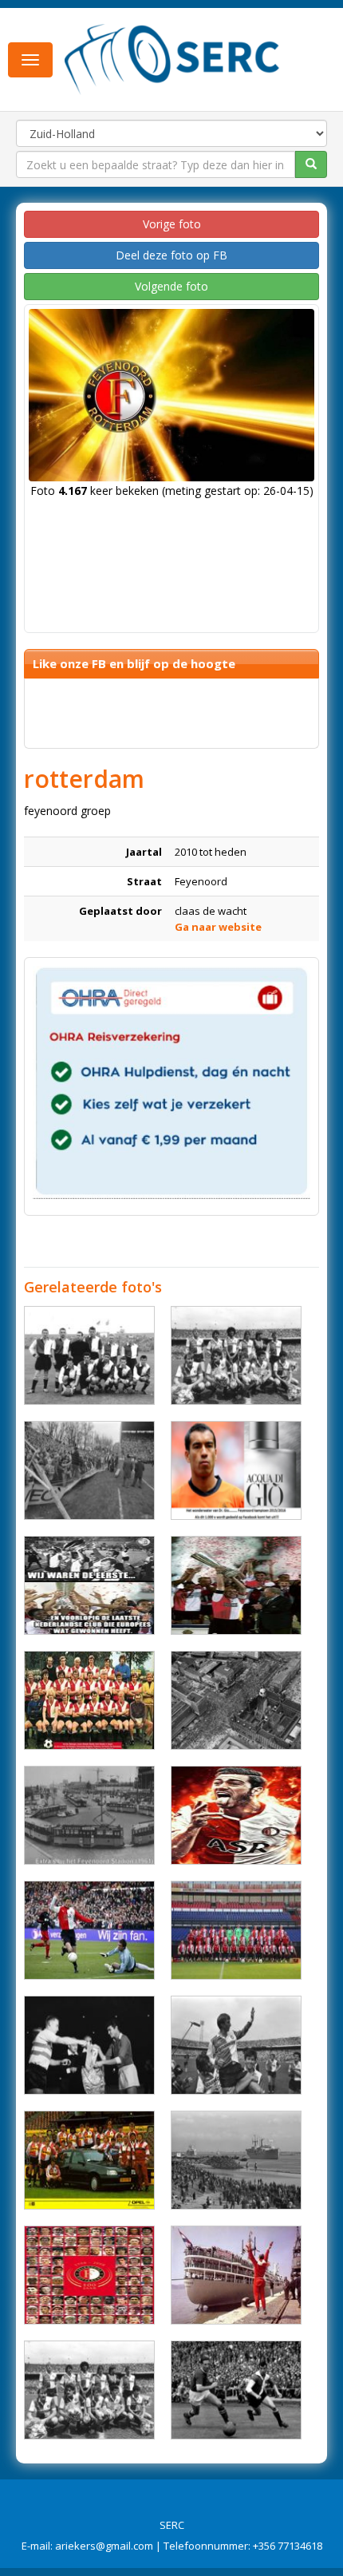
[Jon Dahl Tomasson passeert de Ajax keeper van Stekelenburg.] (89, 1930)
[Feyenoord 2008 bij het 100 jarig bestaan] (89, 2275)
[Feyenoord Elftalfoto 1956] (89, 1355)
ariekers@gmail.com (104, 2546)
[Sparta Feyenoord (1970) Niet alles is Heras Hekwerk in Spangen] (89, 1470)
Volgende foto (171, 286)
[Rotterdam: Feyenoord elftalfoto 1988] (89, 2160)
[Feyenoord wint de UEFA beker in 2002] (236, 1585)
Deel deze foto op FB (171, 255)
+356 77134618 (288, 2546)
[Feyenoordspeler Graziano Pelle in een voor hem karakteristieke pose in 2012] (236, 1815)
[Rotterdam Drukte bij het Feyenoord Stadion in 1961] (89, 1815)
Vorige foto (172, 224)
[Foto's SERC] (172, 58)
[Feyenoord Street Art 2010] (236, 1355)
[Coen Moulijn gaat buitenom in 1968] (236, 2390)
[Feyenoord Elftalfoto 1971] (89, 1700)
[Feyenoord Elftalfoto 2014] (236, 1930)
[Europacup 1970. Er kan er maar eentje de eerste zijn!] (89, 1585)
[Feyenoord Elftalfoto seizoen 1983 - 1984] (89, 2390)
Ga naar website (218, 927)
